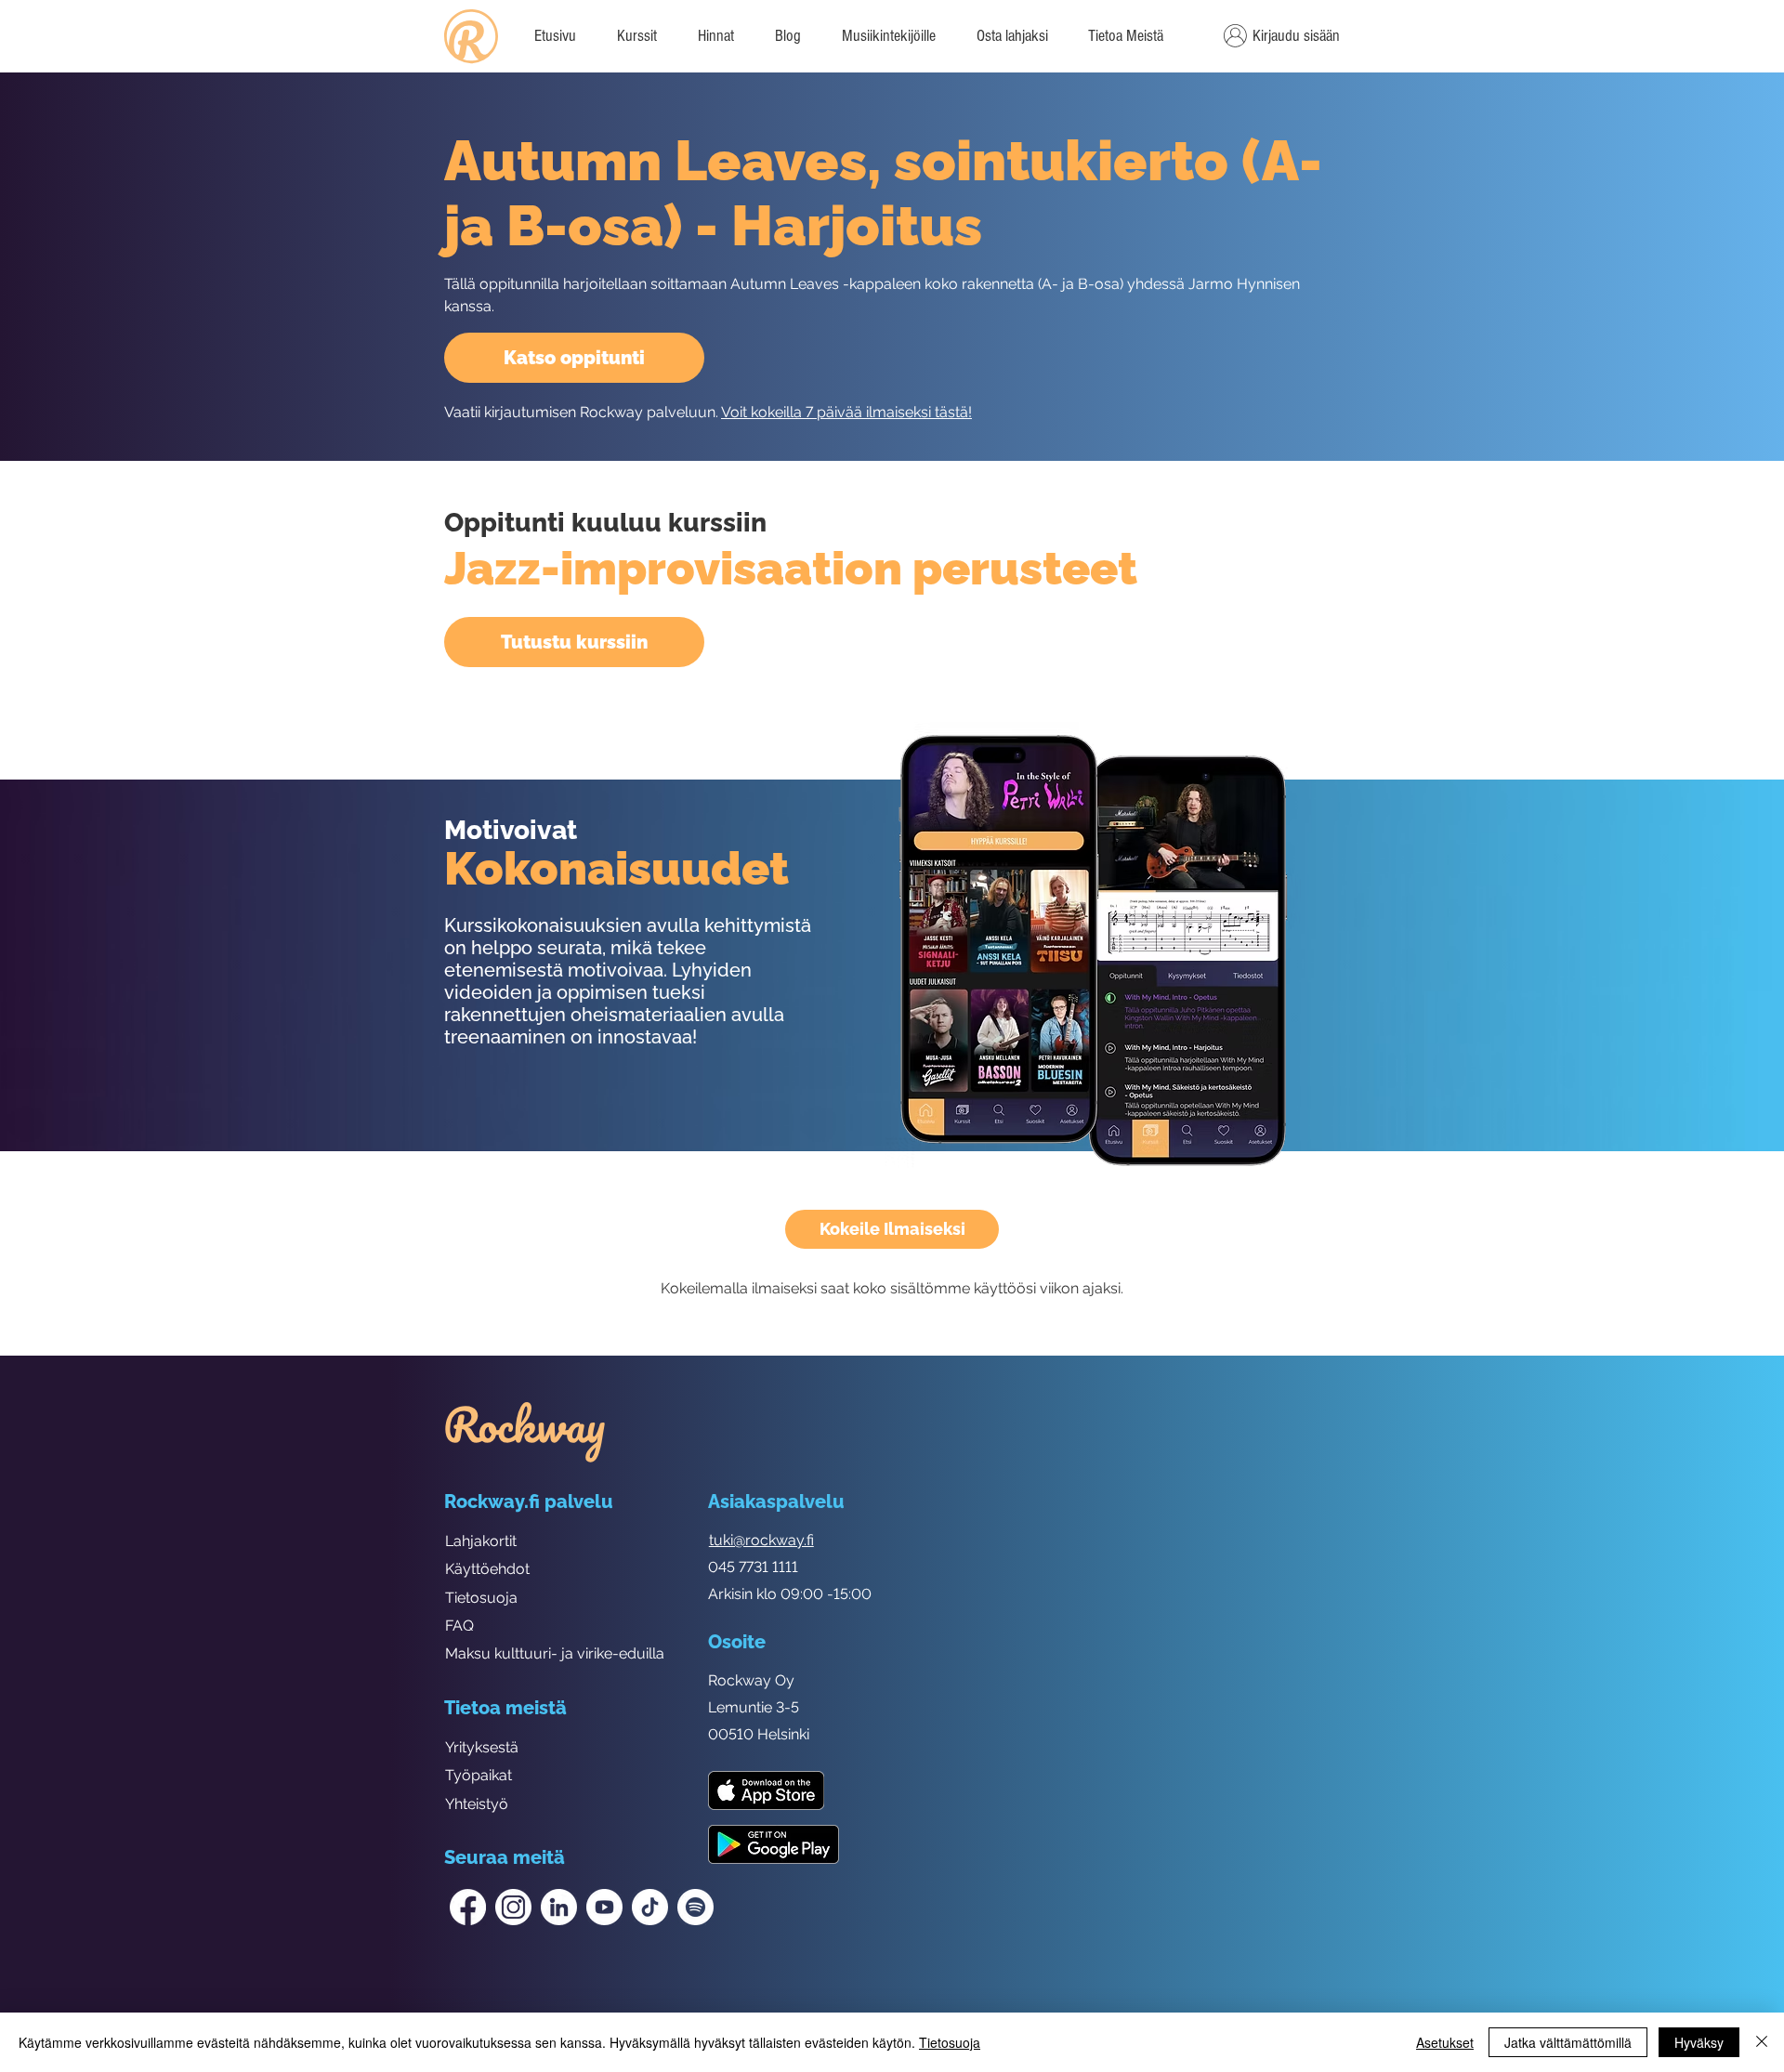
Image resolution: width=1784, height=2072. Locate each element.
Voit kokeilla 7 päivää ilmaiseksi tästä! (846, 412)
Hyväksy (1699, 2042)
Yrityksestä (482, 1747)
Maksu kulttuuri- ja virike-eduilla (555, 1653)
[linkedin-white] (559, 1907)
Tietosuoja (481, 1598)
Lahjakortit (481, 1541)
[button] (1125, 36)
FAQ (459, 1626)
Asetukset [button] (1445, 2042)
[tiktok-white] (650, 1907)
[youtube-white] (604, 1907)
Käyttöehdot (487, 1569)
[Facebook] (468, 1907)
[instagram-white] (513, 1907)
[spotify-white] (695, 1907)
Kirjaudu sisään (1296, 36)
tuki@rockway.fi (761, 1540)
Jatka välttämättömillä (1568, 2042)
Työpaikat (479, 1775)
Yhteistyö (477, 1804)
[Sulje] (1762, 2042)
